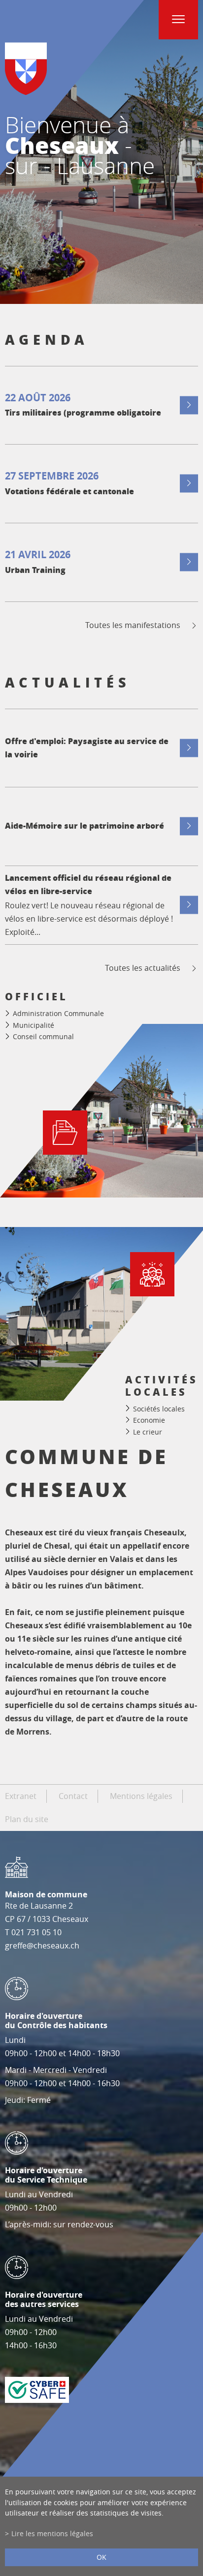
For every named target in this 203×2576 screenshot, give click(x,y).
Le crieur (148, 1432)
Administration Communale (58, 1013)
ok (101, 2557)
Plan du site (27, 1819)
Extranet (21, 1796)
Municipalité (34, 1025)
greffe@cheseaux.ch (42, 1946)
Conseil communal (43, 1036)
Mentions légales (141, 1796)
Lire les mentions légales (52, 2533)
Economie (149, 1420)
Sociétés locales (159, 1408)
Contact (73, 1796)
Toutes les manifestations (133, 625)
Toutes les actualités (143, 968)
